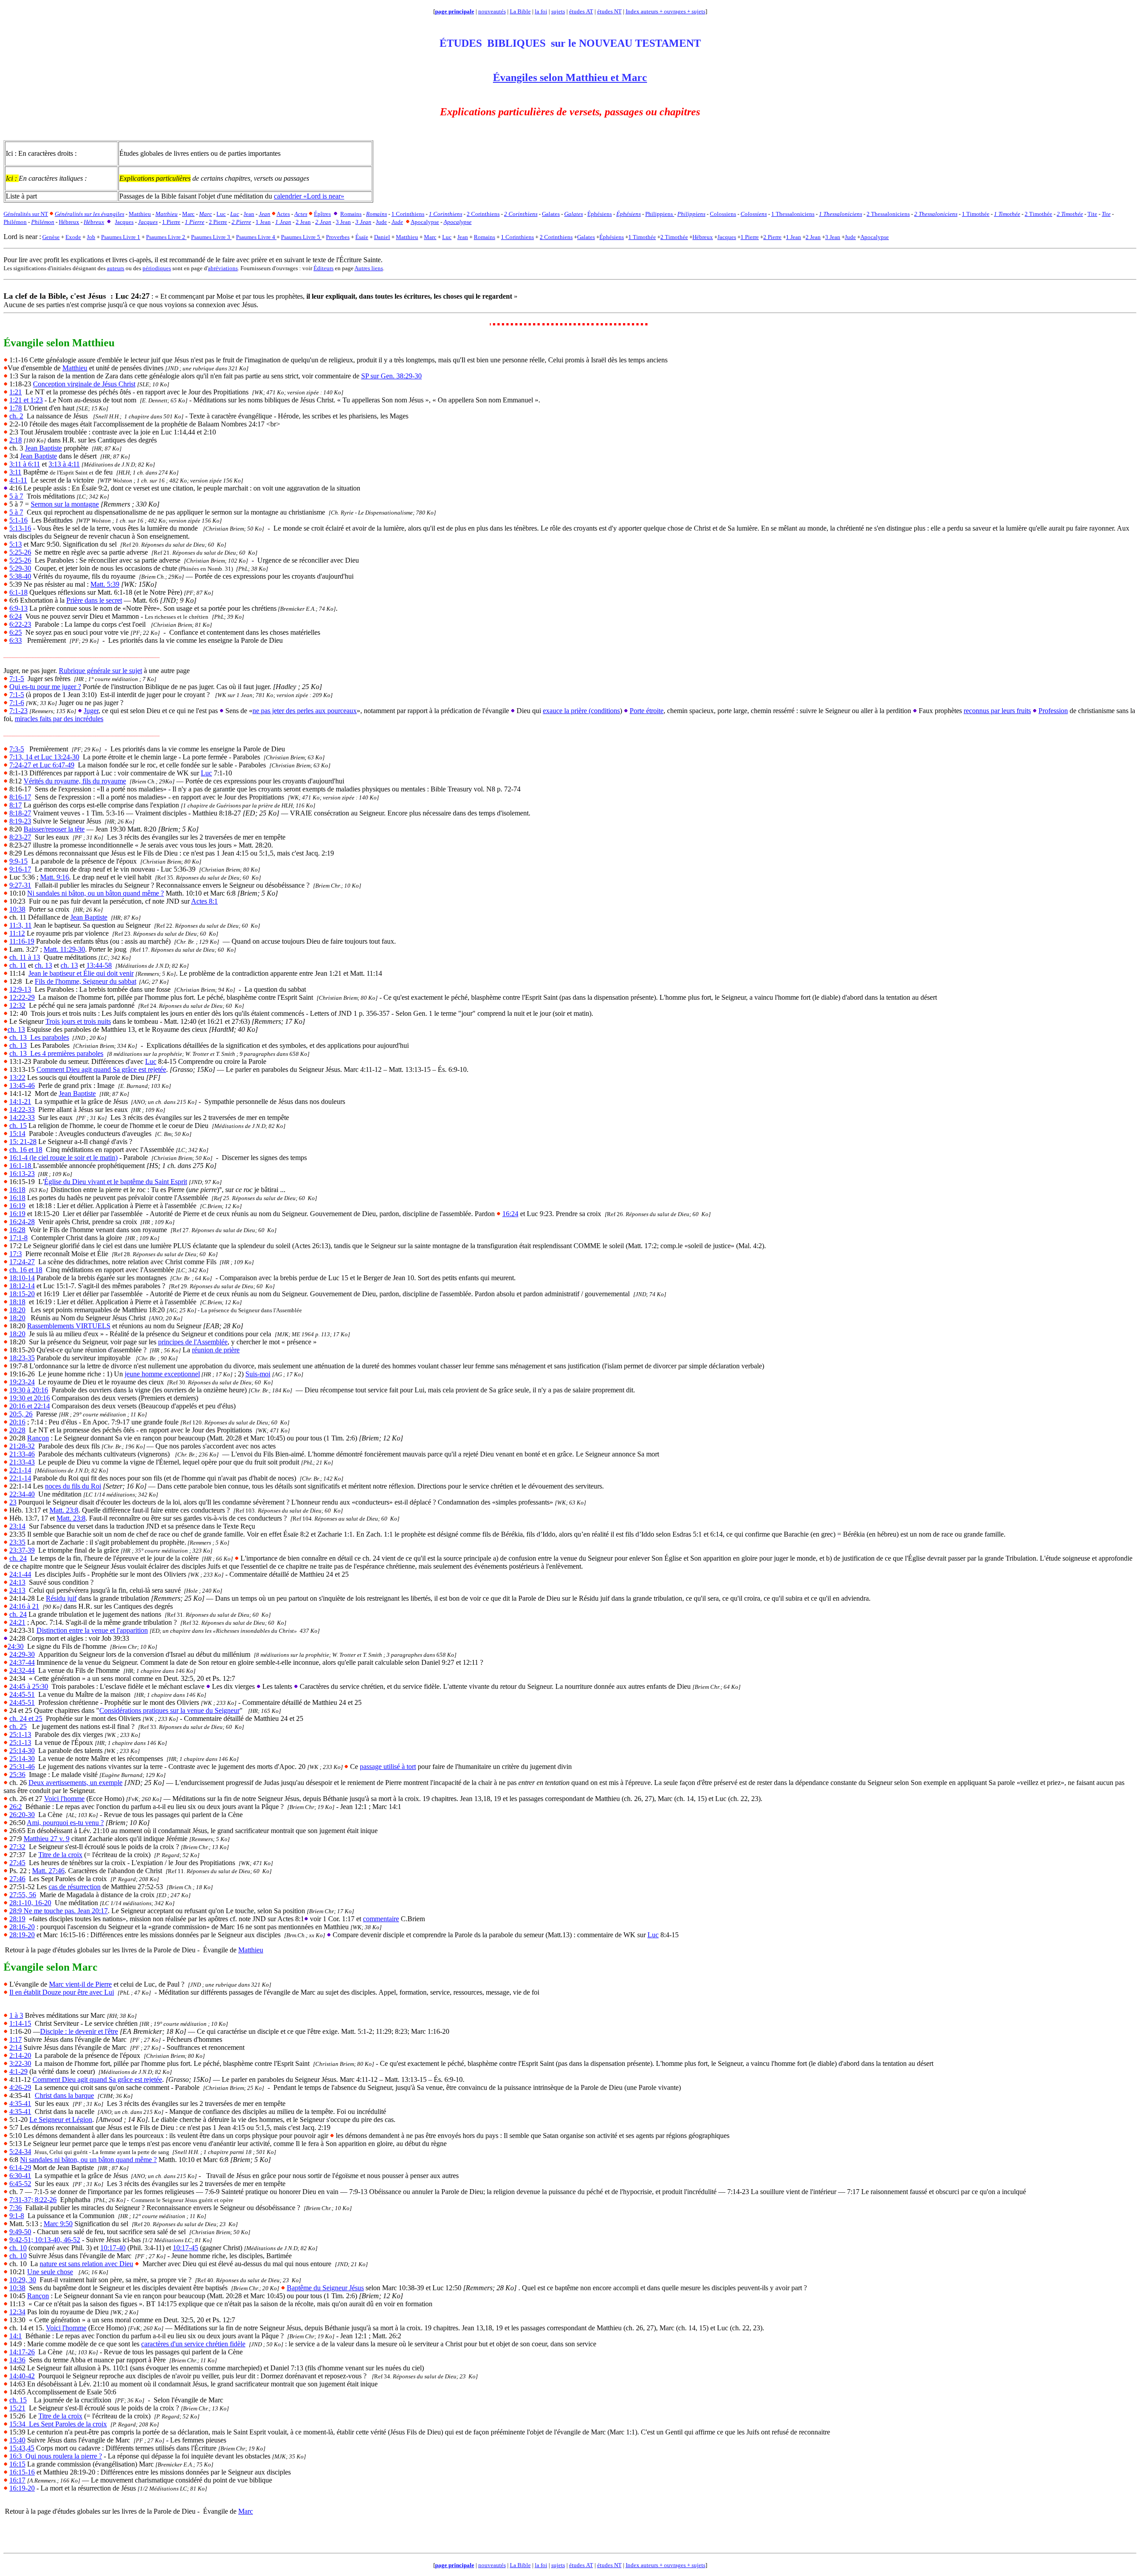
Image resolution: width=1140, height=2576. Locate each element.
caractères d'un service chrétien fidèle (193, 2344)
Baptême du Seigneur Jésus (325, 2288)
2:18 (16, 440)
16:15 (17, 2464)
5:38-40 (20, 576)
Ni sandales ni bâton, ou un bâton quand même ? (96, 893)
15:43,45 (22, 2448)
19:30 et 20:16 (30, 1398)
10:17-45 (185, 2248)
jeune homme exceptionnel (162, 1374)
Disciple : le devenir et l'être (79, 2031)
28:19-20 (22, 1935)
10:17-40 (113, 2248)
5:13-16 (20, 528)
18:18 (17, 1302)
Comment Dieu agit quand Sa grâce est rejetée (101, 1069)
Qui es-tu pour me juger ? (45, 687)
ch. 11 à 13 (25, 957)
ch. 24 (18, 1558)
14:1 (16, 2336)
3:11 (15, 472)
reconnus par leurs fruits (997, 711)
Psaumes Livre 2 (166, 237)
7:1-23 (18, 711)
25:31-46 (22, 1767)
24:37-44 (22, 1662)
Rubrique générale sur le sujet (100, 671)
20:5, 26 (21, 1414)
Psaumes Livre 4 (256, 237)
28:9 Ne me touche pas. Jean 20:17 (59, 1911)
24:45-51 (22, 1694)
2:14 (16, 2047)
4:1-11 (18, 480)
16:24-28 (22, 1222)
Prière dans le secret (94, 600)
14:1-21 (20, 1101)
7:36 (16, 2208)
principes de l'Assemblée (193, 1342)
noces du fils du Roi (73, 1486)
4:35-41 (20, 2103)
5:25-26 (20, 552)
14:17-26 (22, 2352)
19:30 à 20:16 (29, 1390)
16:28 (17, 1230)
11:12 (17, 933)
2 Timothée (674, 237)
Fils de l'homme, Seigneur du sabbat (85, 981)
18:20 (17, 1310)
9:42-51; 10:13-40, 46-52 (45, 2240)
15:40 (17, 2440)
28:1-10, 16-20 (30, 1903)
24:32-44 (22, 1670)
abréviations (223, 268)
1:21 (16, 392)
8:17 (16, 805)
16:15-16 (22, 2472)
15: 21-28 (23, 1142)
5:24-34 (20, 2152)
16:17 (17, 2480)
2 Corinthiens (556, 237)
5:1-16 (18, 520)
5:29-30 (20, 568)
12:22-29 (22, 997)
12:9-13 (20, 989)
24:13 (17, 1582)
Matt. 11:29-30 (64, 949)
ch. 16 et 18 (26, 1150)
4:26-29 (20, 2087)
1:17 (16, 2039)
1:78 (16, 408)
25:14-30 (22, 1750)
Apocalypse (875, 237)
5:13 (16, 544)
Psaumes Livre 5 (301, 237)
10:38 (17, 909)
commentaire (381, 1919)
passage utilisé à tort (388, 1767)
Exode (73, 237)
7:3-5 (17, 749)
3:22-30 (20, 2063)
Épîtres (322, 214)
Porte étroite (647, 711)
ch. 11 (18, 965)
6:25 (16, 632)
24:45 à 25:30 (29, 1686)
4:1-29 (18, 2071)
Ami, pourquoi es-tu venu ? (65, 1823)
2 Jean (813, 237)
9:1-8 (17, 2216)
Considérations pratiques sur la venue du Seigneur (169, 1710)
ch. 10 (18, 2248)
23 (13, 1502)
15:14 (17, 1134)
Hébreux (703, 237)
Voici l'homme (64, 1799)
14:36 (17, 2360)
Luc (447, 237)
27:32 (17, 1847)
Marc (430, 237)
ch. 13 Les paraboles (39, 1037)
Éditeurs (324, 268)
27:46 (17, 1879)
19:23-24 (22, 1382)
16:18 (17, 1190)
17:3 (16, 1254)
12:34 (17, 2312)
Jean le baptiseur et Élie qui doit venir (81, 973)
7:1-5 (17, 679)
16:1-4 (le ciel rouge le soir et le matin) (63, 1158)
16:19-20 (22, 2488)
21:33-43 (22, 1462)
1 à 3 (16, 2015)
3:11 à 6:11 (25, 464)
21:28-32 (22, 1446)
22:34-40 (22, 1494)
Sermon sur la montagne (65, 504)
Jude (850, 237)
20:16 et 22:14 (30, 1406)
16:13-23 (22, 1174)
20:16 (17, 1422)
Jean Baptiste (43, 448)
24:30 (16, 1646)
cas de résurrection (75, 1887)
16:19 (17, 1206)
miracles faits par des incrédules (59, 719)
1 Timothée (642, 237)
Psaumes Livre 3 (211, 237)
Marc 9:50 (58, 2224)
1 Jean (794, 237)
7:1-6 (17, 703)
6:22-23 (20, 624)
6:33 (16, 640)
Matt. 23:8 (64, 1510)
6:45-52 (20, 2184)
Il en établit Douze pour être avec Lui (62, 1992)
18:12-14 (22, 1286)
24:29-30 (22, 1654)
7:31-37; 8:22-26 (33, 2200)
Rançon (38, 1438)
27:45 (17, 1863)
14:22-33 (22, 1110)
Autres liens (369, 268)
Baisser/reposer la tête (54, 829)
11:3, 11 (20, 925)
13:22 (17, 1077)
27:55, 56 (23, 1895)
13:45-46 (22, 1085)
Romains (484, 237)
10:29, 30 (23, 2280)
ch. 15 (18, 1126)
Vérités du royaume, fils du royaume (75, 781)
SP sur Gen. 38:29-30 (391, 376)
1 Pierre (750, 237)
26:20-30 (22, 1815)
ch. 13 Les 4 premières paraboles (56, 1053)
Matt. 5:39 (105, 584)
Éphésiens (612, 237)
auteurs (116, 268)
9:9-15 (18, 861)
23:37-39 (22, 1550)
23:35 (17, 1542)
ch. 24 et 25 (26, 1718)
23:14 (17, 1526)
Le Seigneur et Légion (61, 2120)
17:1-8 (18, 1238)
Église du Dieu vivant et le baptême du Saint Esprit (116, 1182)
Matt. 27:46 (48, 1871)
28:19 (17, 1919)
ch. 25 (18, 1726)
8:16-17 (20, 797)
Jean (463, 237)
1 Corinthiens (517, 237)
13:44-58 (99, 965)
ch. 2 (16, 416)
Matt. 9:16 (55, 877)
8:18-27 (20, 813)
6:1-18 (18, 592)
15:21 (17, 2408)
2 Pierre (772, 237)
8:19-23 (20, 821)
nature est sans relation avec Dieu (86, 2264)
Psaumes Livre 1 (121, 237)
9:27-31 (20, 885)
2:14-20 (20, 2055)
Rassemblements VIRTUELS (69, 1326)
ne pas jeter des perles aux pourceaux (305, 711)
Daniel (382, 237)
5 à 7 (16, 496)
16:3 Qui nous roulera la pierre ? (56, 2456)
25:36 (17, 1775)
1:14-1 (20, 2023)
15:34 (58, 2424)
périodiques (157, 268)
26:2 (16, 1807)
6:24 (16, 616)
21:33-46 (22, 1454)
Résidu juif (61, 1598)
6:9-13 (18, 608)
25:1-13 (20, 1734)
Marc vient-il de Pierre (80, 1984)
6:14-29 (20, 2168)
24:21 (17, 1622)
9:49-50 (20, 2232)
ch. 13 (43, 965)
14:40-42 (22, 2376)
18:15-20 (22, 1294)
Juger (91, 711)
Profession (1053, 711)
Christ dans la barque (64, 2095)
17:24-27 (22, 1262)
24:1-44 (20, 1574)
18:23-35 (22, 1358)
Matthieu (407, 237)
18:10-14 (22, 1278)
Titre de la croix (60, 1855)
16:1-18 (21, 1166)
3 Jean (833, 237)
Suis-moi (258, 1374)
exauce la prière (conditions (581, 711)
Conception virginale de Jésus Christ (84, 384)
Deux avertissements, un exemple (75, 1783)
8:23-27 (20, 837)
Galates (586, 237)
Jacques (727, 237)
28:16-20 (22, 1927)
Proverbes (338, 237)
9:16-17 (20, 869)
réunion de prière (216, 1350)
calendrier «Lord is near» (309, 196)
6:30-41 (20, 2176)
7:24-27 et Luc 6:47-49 (42, 765)
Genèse (51, 237)
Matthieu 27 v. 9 (47, 1839)
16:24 (510, 1214)
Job (91, 237)
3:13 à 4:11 (64, 464)
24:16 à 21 (24, 1606)
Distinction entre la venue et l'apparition (92, 1630)
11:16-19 (22, 941)
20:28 (17, 1430)
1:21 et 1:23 (26, 400)
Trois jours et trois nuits (78, 1021)
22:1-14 (20, 1470)
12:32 (17, 1005)
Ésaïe (362, 237)
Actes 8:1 (204, 901)
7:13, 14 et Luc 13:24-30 (44, 757)
